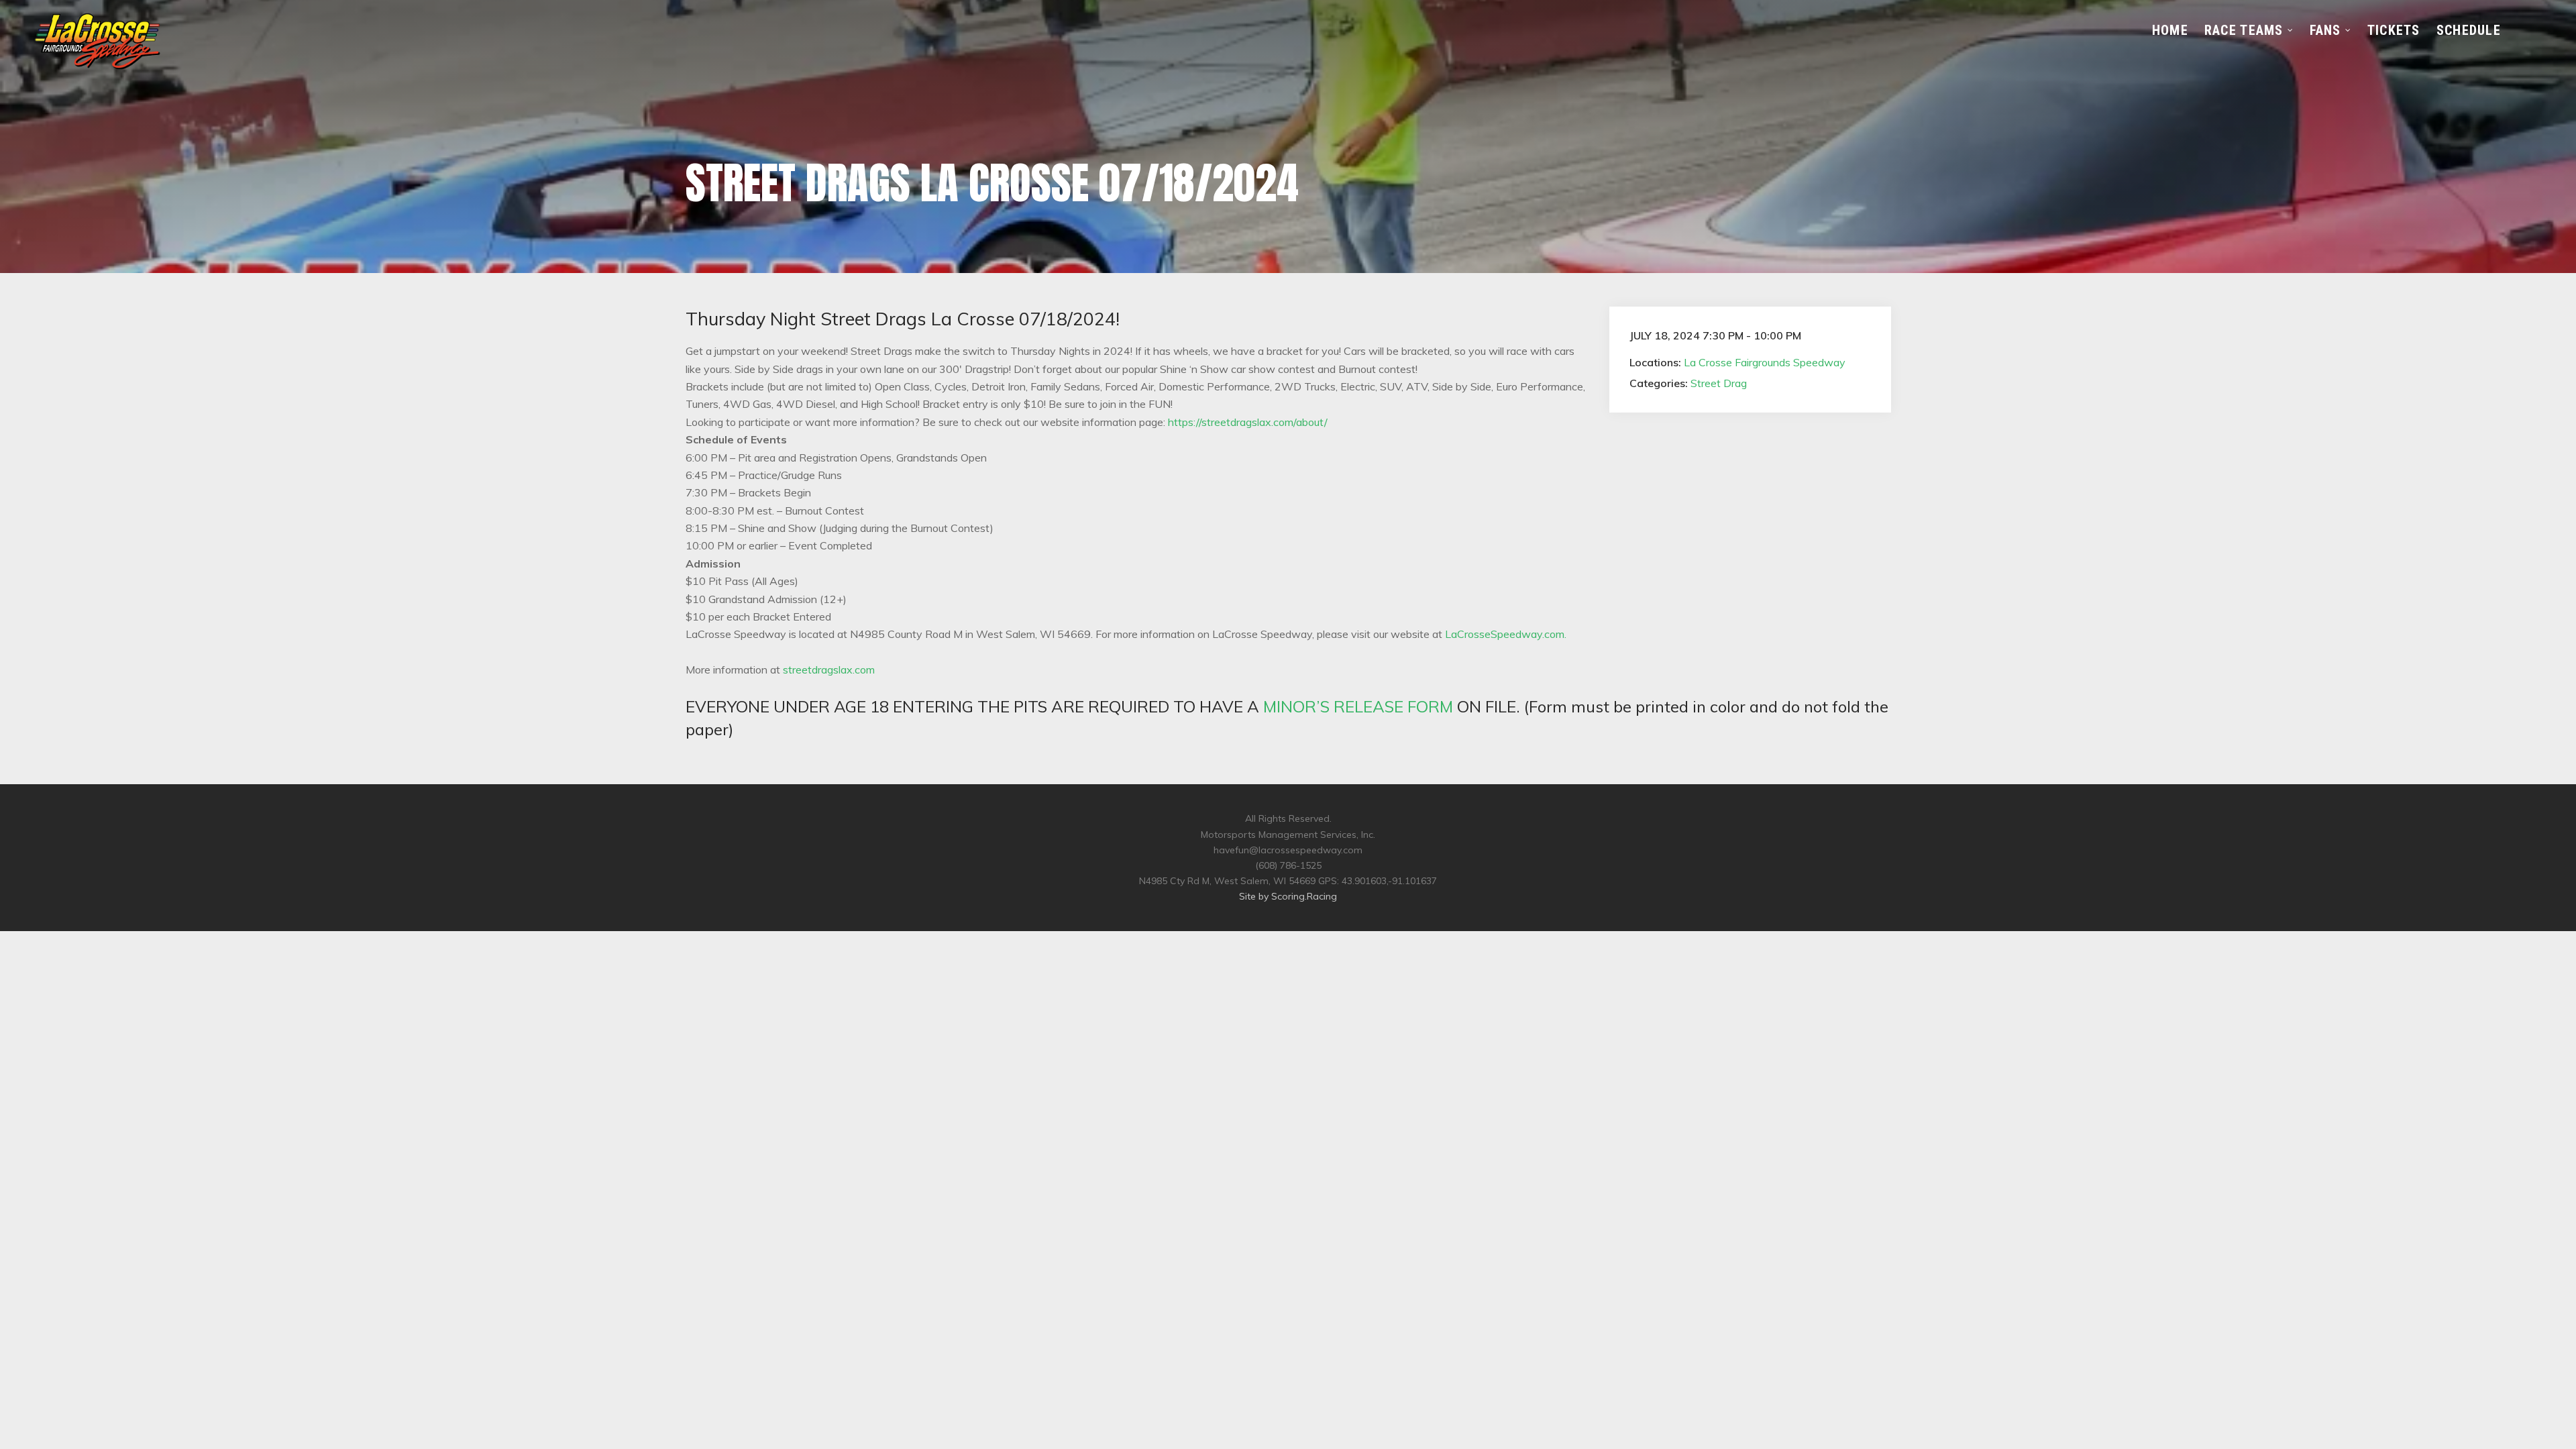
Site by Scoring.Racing (1288, 896)
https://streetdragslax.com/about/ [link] (1248, 422)
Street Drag (1719, 383)
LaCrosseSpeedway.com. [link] (1506, 634)
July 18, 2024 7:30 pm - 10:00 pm (1715, 335)
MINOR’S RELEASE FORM (1358, 706)
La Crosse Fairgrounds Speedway (1765, 362)
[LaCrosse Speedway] (97, 65)
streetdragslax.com (829, 669)
